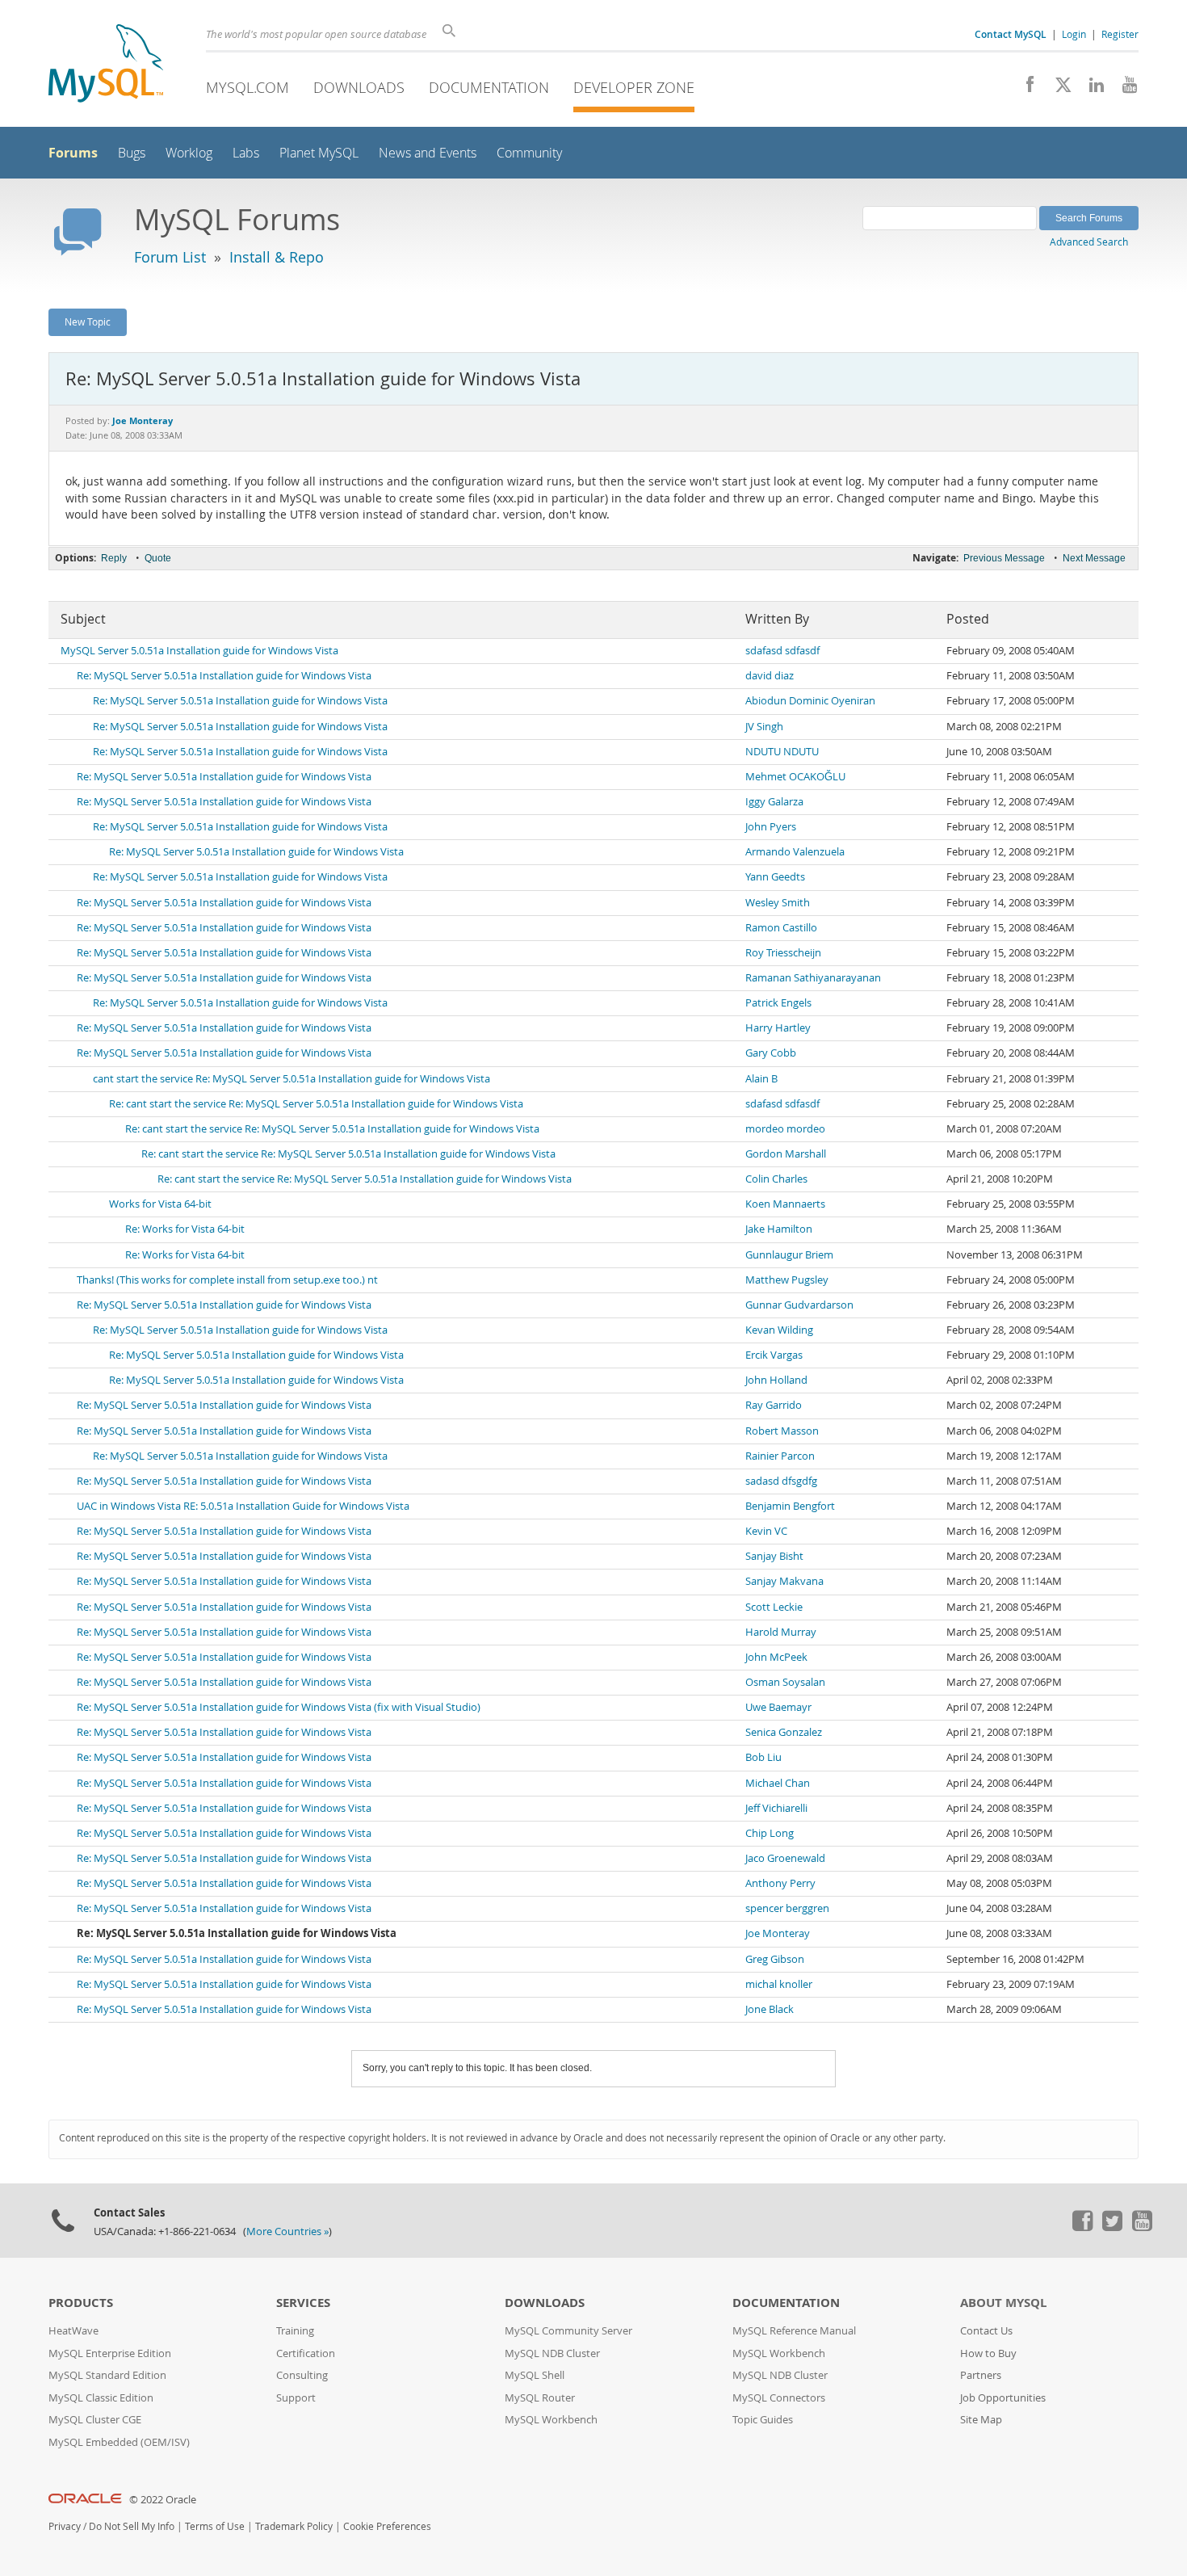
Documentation (489, 87)
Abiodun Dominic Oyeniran (810, 701)
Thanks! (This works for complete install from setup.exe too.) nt (227, 1280)
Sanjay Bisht (774, 1556)
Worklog (189, 153)
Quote (158, 558)
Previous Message (1004, 558)
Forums (73, 153)
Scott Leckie (774, 1607)
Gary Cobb (771, 1053)
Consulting (302, 2375)
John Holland (776, 1380)
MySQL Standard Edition (107, 2375)
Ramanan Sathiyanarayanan (813, 978)
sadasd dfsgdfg (781, 1481)
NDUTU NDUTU (782, 752)
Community (529, 153)
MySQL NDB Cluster (552, 2353)
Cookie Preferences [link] (387, 2526)
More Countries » (287, 2231)
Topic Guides (763, 2420)
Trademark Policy (294, 2526)
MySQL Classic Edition (101, 2398)
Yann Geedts (775, 877)
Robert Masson (782, 1431)
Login (1074, 34)
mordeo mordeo (785, 1129)
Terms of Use (215, 2526)
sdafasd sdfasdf (782, 651)
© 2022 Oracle (163, 2500)
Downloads (359, 87)
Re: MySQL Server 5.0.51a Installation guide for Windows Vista (224, 676)
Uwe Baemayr (778, 1707)
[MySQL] (106, 65)
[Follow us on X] (1057, 89)
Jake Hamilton (779, 1229)
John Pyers (771, 827)
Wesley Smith (778, 903)
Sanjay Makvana (784, 1581)
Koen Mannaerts (785, 1204)
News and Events (428, 153)
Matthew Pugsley (787, 1280)
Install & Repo (277, 257)
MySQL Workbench (551, 2420)
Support (296, 2398)
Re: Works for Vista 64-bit (185, 1229)
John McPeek (776, 1657)
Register (1120, 34)
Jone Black (770, 2009)
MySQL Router (540, 2398)
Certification (306, 2353)
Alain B (761, 1079)
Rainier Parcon (780, 1456)
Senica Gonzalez (784, 1732)
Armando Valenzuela (795, 852)
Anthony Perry (780, 1883)
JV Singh (764, 727)
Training (295, 2331)
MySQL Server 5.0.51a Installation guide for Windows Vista (199, 651)
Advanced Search (1089, 242)
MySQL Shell (535, 2375)
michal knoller (779, 1984)
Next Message (1094, 558)
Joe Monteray (778, 1933)
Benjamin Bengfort (790, 1506)
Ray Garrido (774, 1405)
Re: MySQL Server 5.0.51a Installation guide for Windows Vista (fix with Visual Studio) (279, 1707)
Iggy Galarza (774, 802)
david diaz (770, 676)
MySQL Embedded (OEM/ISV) (119, 2442)
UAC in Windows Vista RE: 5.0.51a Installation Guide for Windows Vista (243, 1506)
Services (303, 2303)
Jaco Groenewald (785, 1858)
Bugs (132, 153)
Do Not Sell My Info (132, 2526)
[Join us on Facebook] (1024, 89)
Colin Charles (776, 1179)
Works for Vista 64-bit (160, 1204)
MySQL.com (247, 87)
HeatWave (73, 2331)
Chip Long (770, 1833)
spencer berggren (787, 1908)
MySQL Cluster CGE (95, 2420)
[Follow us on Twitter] (1112, 2227)
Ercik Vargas (774, 1355)
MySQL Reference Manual (794, 2331)
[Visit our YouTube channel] (1124, 89)
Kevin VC (766, 1531)
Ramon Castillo (781, 928)
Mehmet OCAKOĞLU (795, 777)
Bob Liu (763, 1757)
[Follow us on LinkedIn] (1091, 89)
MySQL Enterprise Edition (110, 2353)
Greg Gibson (775, 1959)
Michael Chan (778, 1783)
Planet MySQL (319, 153)
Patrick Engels (778, 1003)
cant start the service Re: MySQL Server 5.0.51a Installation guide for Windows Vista (292, 1079)
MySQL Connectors (779, 2398)
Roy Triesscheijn (783, 953)
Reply (114, 558)
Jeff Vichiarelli (776, 1808)
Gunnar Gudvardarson (799, 1305)
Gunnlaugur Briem (789, 1255)
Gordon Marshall (786, 1154)
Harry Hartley (778, 1028)
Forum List (170, 257)
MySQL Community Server (568, 2331)
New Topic (88, 321)
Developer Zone (634, 87)
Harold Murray (781, 1632)
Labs (246, 153)
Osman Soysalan (785, 1682)
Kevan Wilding (779, 1330)
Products (81, 2303)
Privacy (65, 2526)
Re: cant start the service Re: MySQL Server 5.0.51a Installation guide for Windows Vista (316, 1104)
